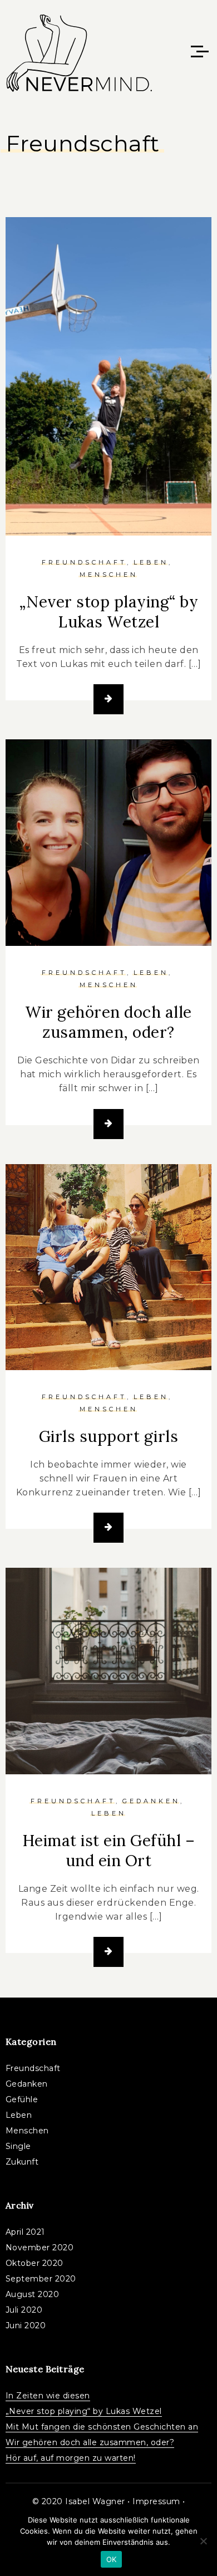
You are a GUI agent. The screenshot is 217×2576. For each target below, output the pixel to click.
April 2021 (25, 2232)
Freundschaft (84, 562)
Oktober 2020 (34, 2263)
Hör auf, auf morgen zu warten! (71, 2458)
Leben (151, 562)
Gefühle (22, 2099)
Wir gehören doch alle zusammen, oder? (108, 1022)
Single (18, 2146)
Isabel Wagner (95, 2501)
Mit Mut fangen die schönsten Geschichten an (102, 2427)
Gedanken (151, 1801)
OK (112, 2559)
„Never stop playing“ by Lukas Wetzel (109, 612)
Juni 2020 (26, 2325)
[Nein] (203, 2541)
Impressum (156, 2501)
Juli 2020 (24, 2310)
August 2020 (33, 2294)
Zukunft (22, 2162)
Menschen (109, 575)
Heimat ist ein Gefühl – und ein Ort (109, 1851)
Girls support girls (109, 1436)
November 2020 (40, 2248)
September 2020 (41, 2279)
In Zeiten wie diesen (48, 2396)
